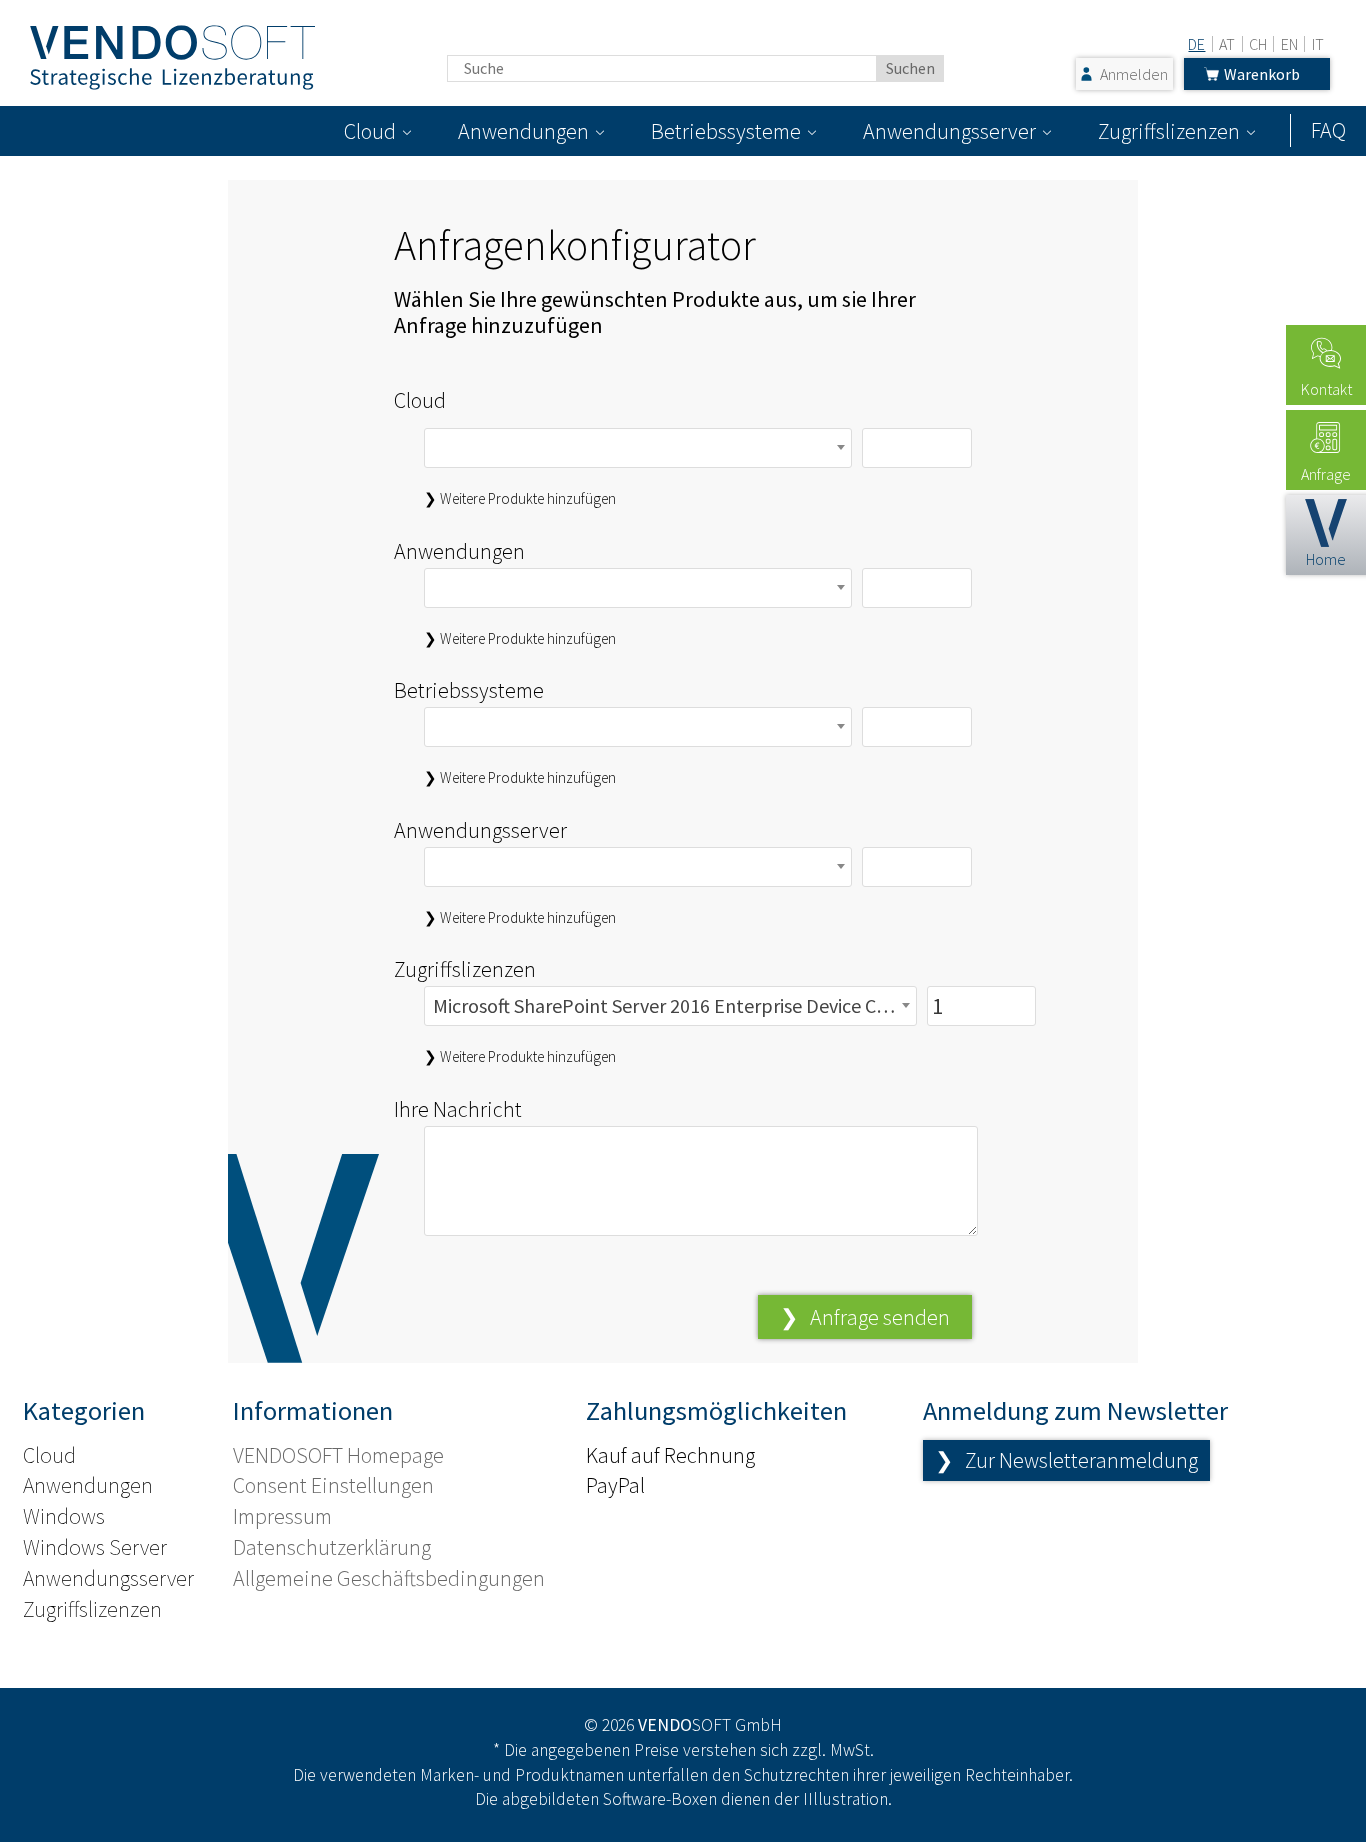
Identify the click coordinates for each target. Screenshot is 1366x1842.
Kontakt (1326, 389)
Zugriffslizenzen (1169, 131)
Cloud (370, 131)
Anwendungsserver (949, 131)
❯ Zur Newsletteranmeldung (1066, 1460)
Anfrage (1326, 474)
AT (1227, 44)
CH (1258, 44)
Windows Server (95, 1547)
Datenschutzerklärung (332, 1547)
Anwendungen (523, 131)
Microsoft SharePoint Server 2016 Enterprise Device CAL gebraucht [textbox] (674, 1005)
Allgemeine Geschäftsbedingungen (389, 1578)
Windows (64, 1516)
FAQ (1328, 130)
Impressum (282, 1516)
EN (1289, 44)
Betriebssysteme (726, 131)
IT (1318, 44)
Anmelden (1134, 74)
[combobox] (638, 448)
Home (1326, 559)
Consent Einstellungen (333, 1485)
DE (1196, 44)
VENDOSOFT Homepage (338, 1455)
